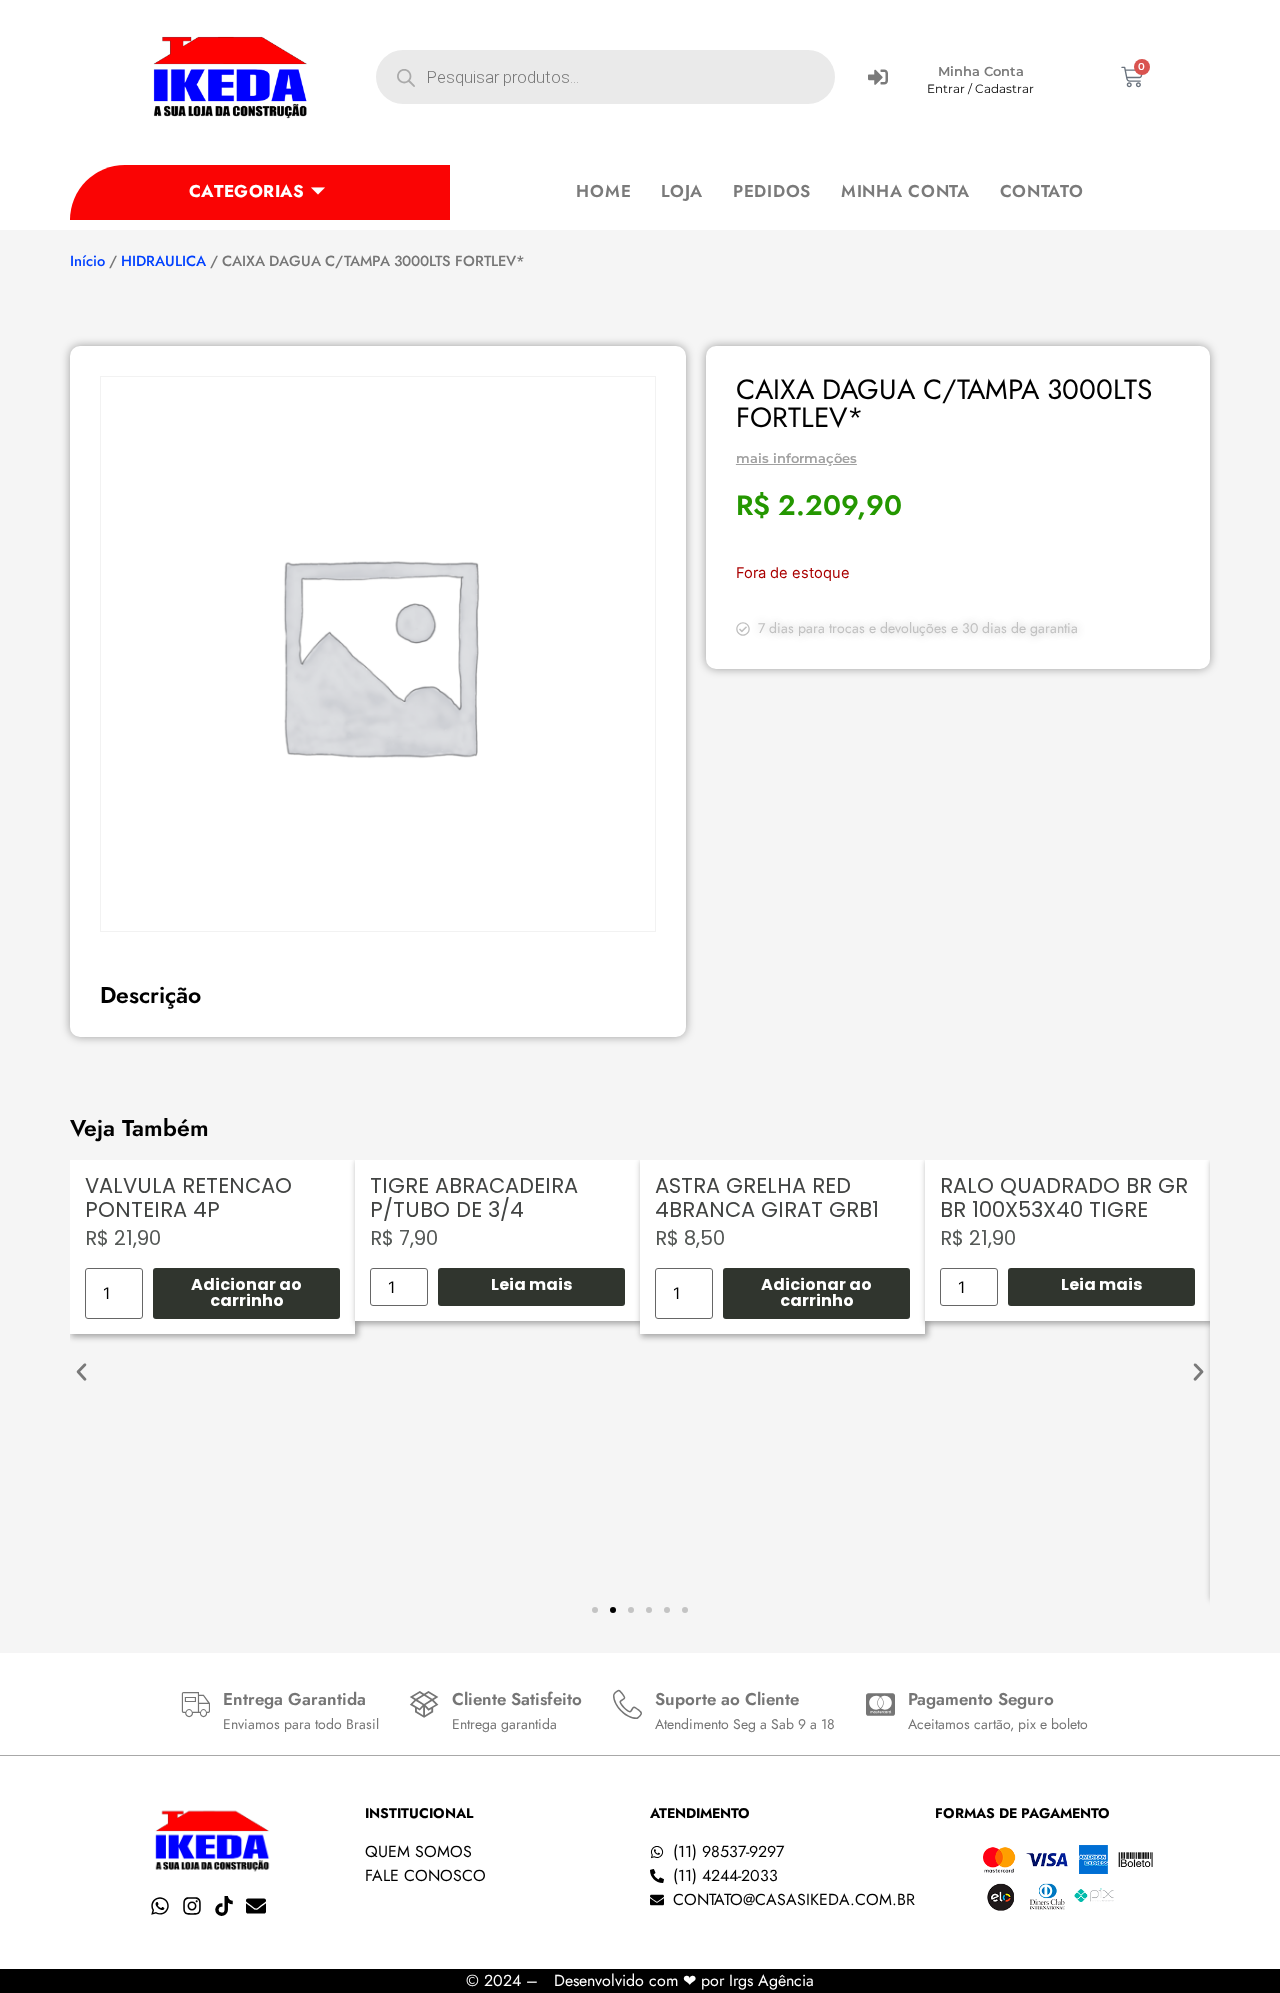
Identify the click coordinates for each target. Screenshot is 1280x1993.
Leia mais (531, 1284)
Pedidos (772, 191)
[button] (81, 1371)
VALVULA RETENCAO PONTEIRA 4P (188, 1197)
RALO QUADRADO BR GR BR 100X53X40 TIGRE (1064, 1197)
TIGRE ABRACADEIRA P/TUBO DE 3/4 (474, 1197)
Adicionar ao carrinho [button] (246, 1292)
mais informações (796, 458)
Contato (1042, 191)
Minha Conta (981, 71)
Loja (682, 191)
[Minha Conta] (878, 77)
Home (603, 191)
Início (87, 261)
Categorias (247, 191)
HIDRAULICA (163, 261)
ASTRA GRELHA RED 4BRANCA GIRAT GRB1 (767, 1197)
